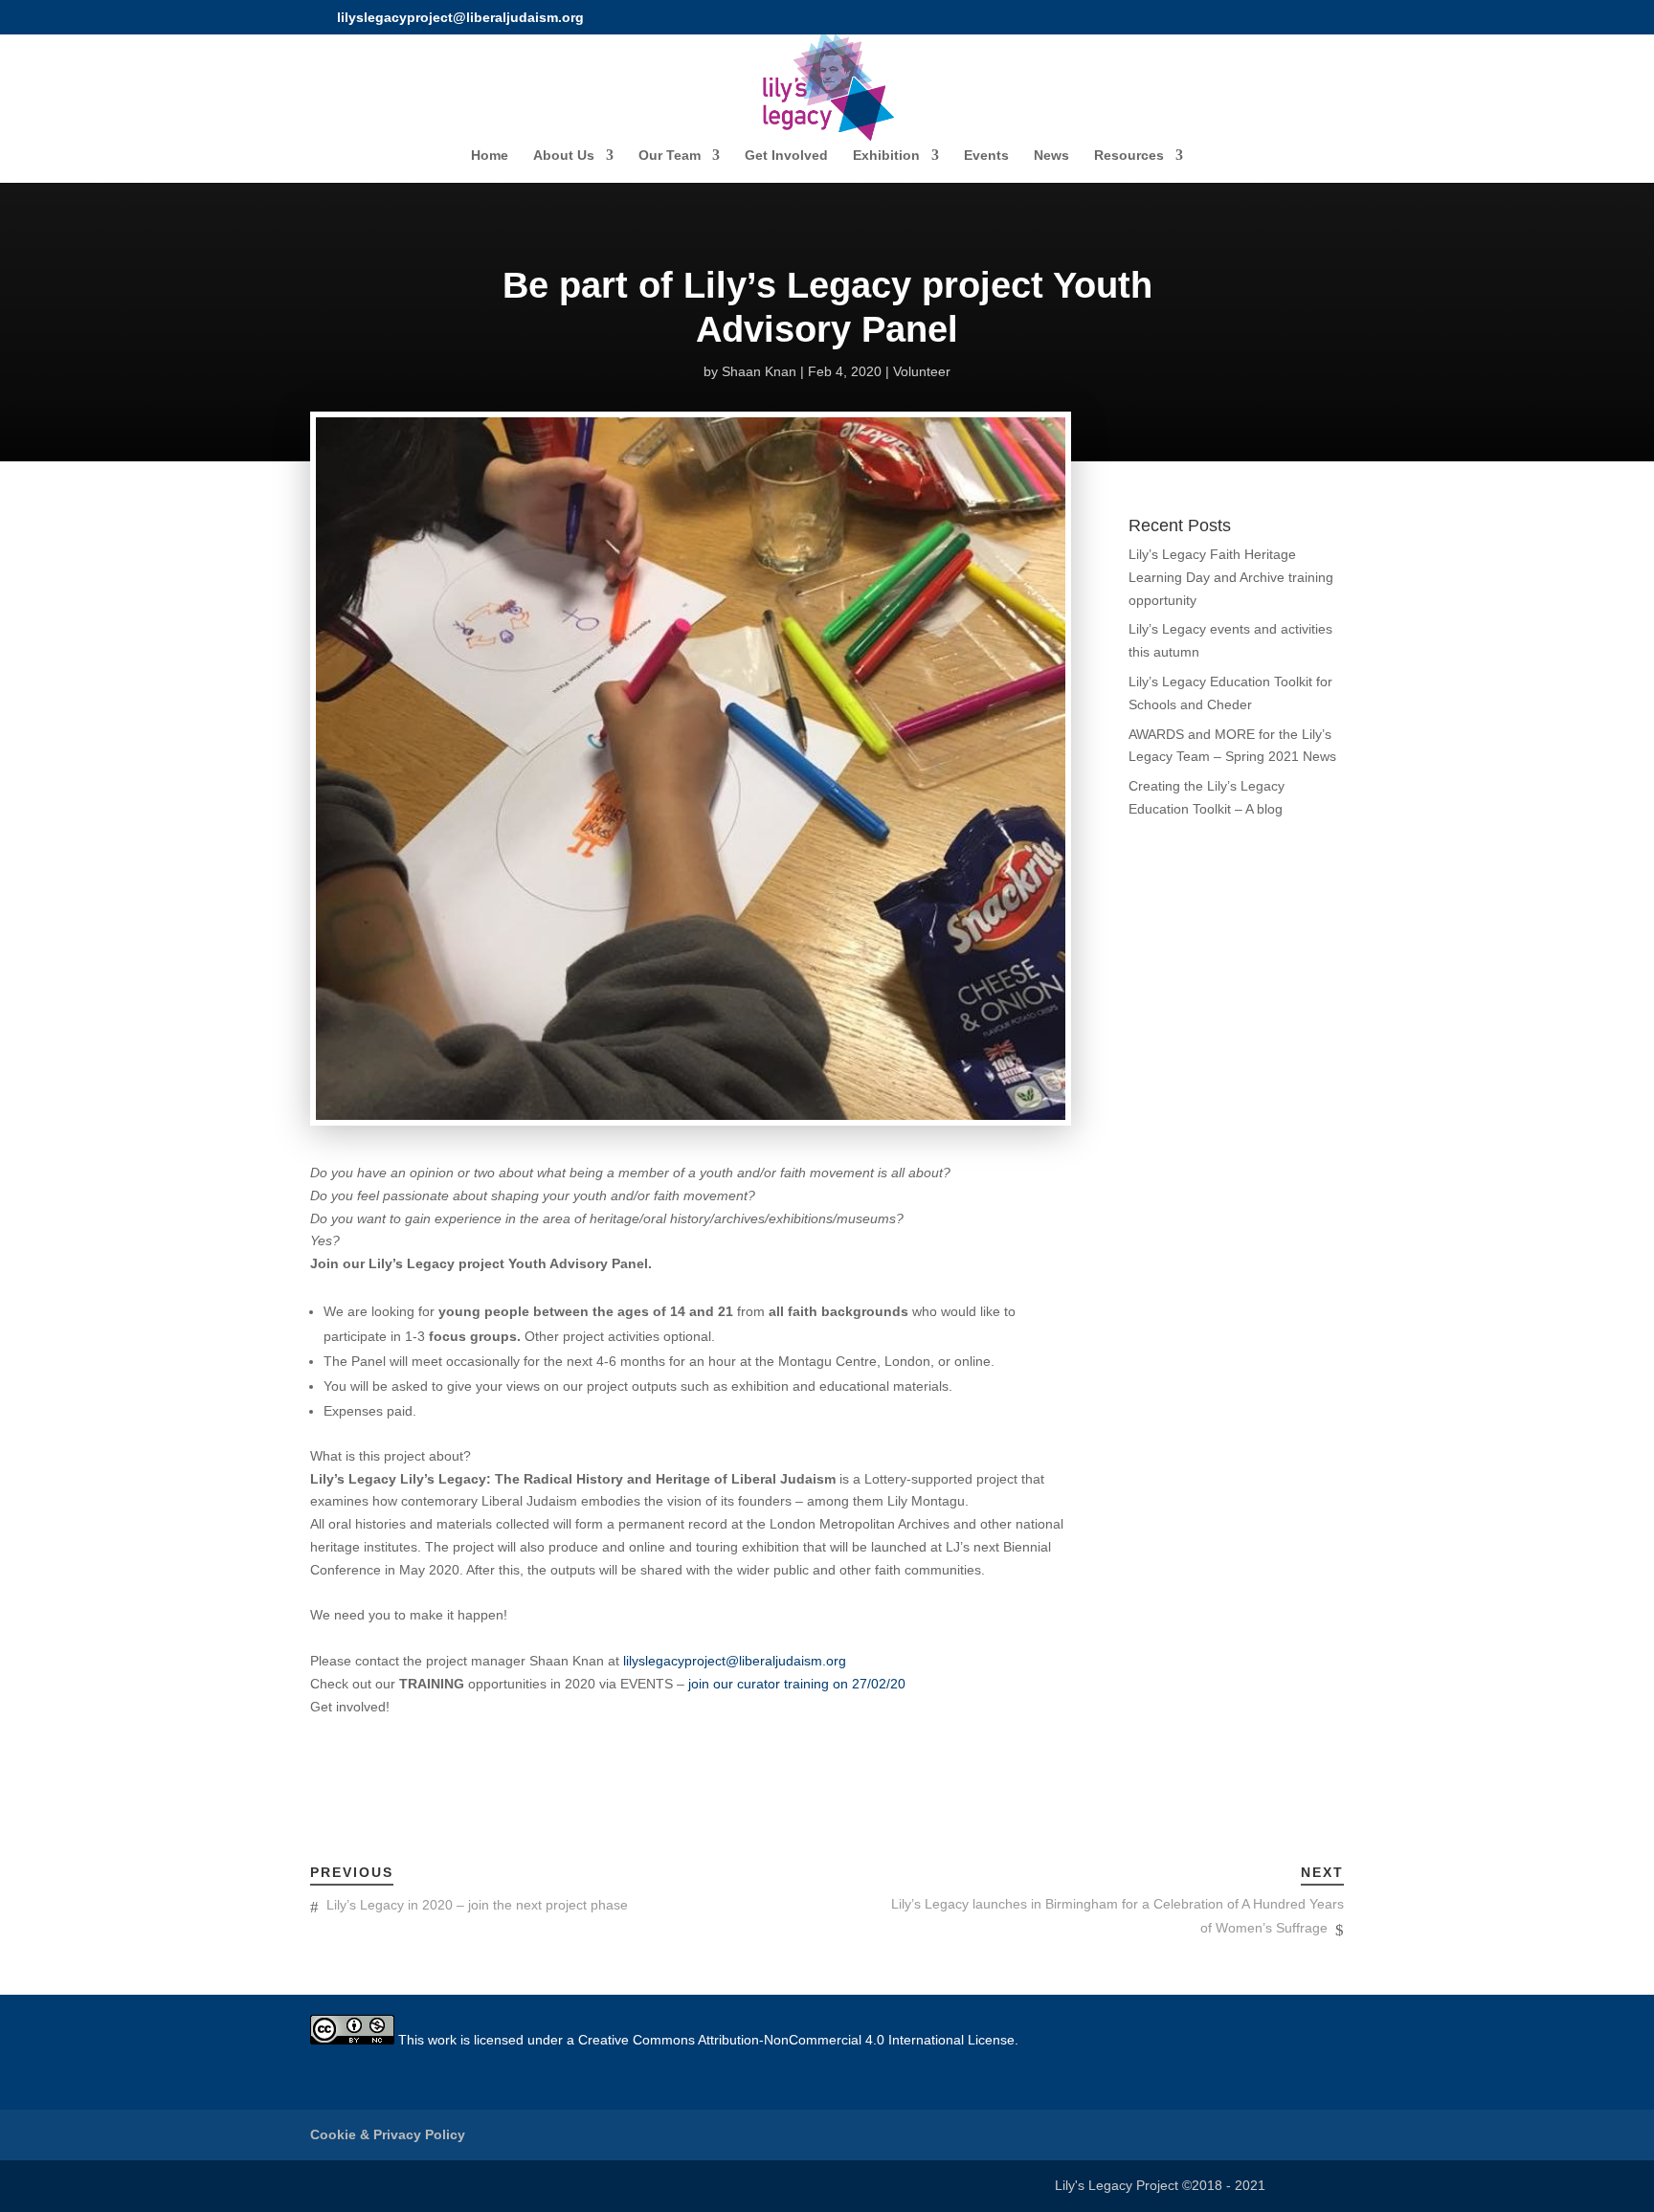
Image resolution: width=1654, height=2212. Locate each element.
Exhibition (886, 156)
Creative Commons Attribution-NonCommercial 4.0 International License (796, 2040)
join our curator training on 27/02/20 (795, 1684)
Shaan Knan (759, 371)
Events (986, 156)
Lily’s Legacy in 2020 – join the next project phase (477, 1905)
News (1051, 156)
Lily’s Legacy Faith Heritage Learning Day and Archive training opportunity (1231, 577)
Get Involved (786, 156)
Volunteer (922, 371)
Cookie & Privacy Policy (388, 2134)
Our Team (670, 156)
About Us (564, 156)
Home (490, 156)
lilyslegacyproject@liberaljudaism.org (735, 1661)
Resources (1129, 156)
